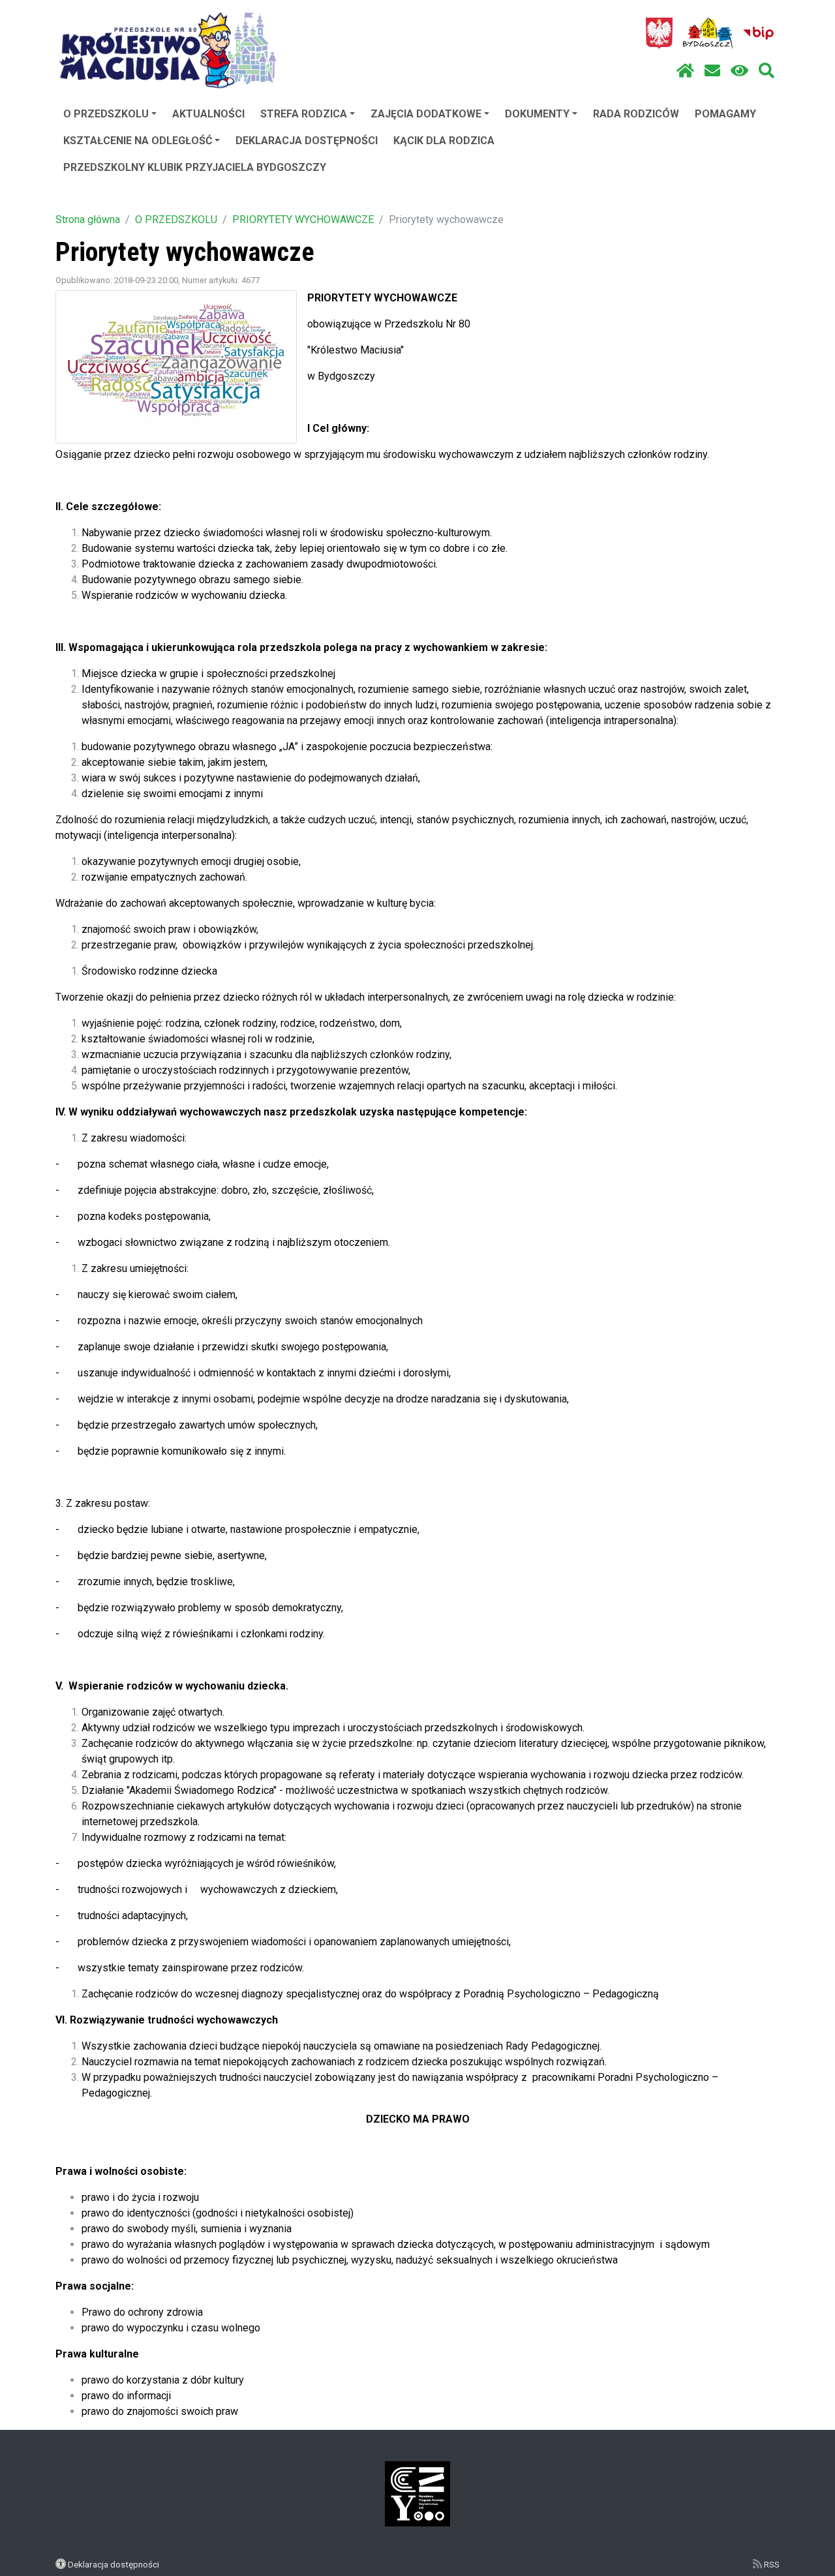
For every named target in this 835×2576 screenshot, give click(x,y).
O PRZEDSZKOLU (106, 114)
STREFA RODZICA (304, 114)
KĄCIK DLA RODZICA (444, 141)
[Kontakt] (712, 71)
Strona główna (88, 220)
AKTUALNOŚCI (208, 114)
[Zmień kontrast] (739, 71)
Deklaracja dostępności (114, 2564)
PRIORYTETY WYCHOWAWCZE (303, 220)
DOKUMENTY (537, 114)
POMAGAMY (725, 114)
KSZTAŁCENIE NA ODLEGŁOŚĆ (138, 141)
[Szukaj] (767, 71)
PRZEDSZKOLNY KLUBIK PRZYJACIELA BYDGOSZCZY (195, 167)
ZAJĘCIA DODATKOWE (426, 114)
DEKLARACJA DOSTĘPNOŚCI (307, 141)
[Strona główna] (685, 71)
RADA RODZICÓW (636, 114)
